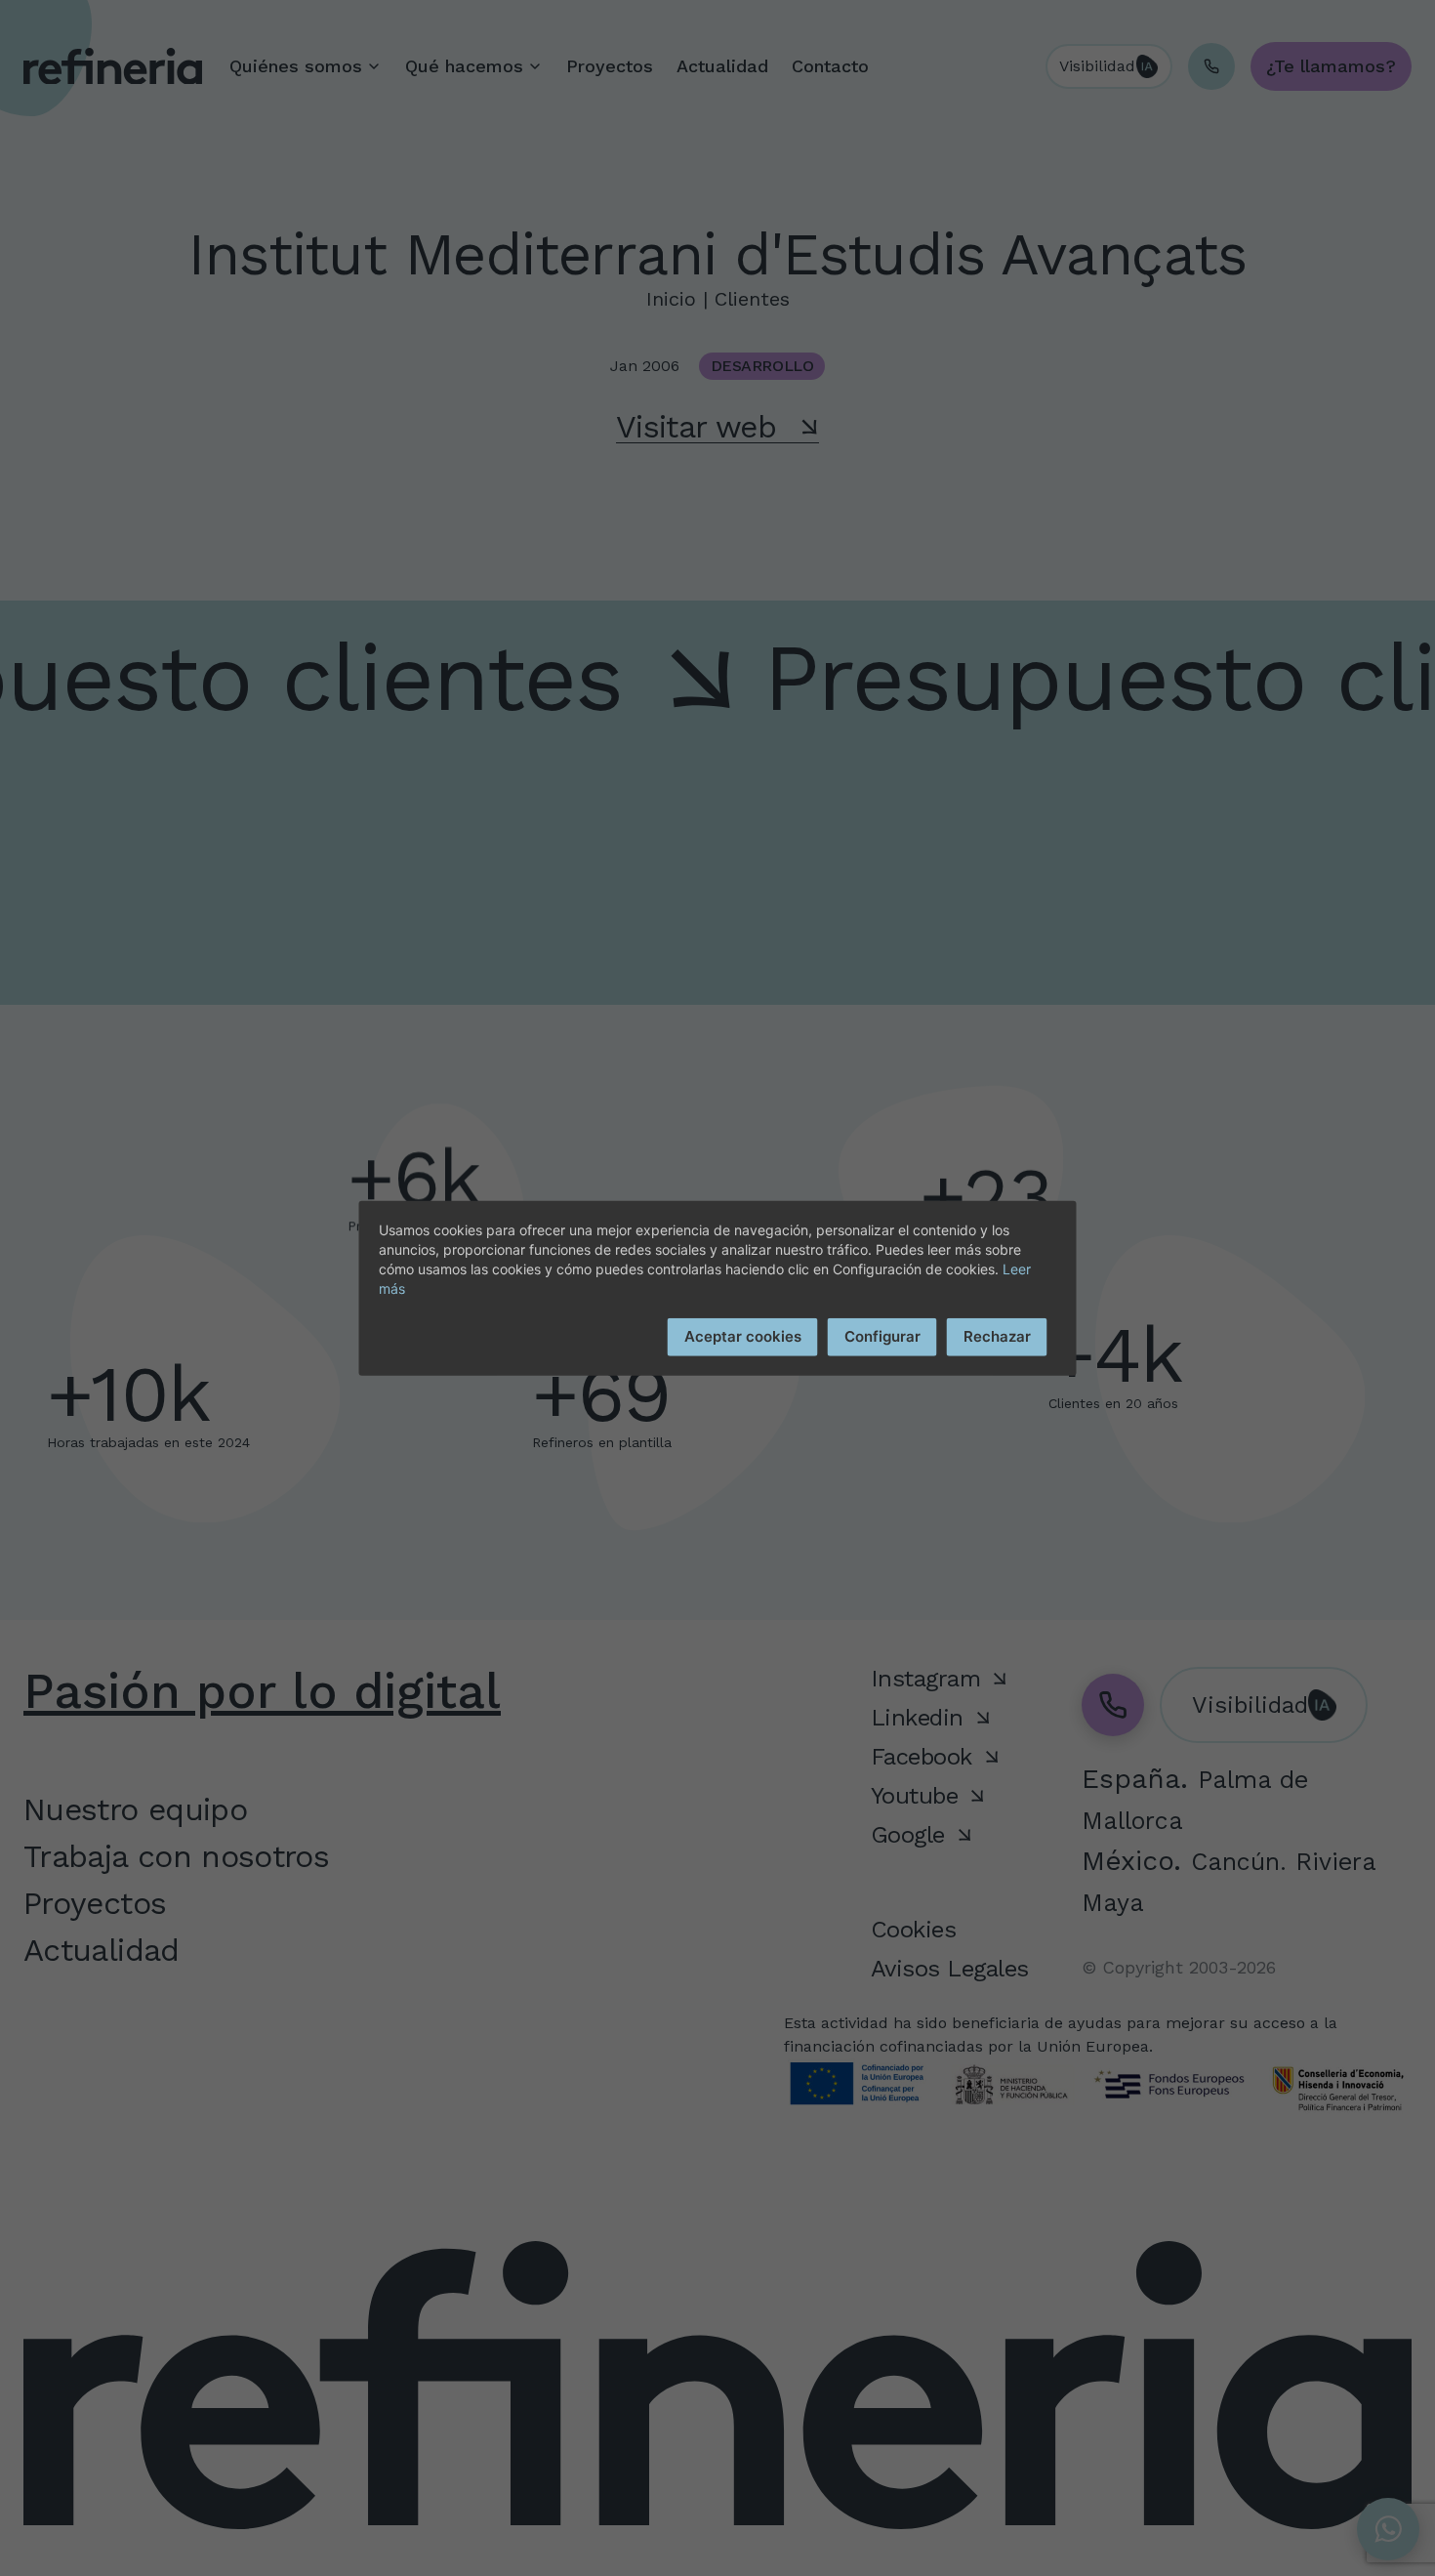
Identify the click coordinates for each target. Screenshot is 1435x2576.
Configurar (882, 1336)
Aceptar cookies (743, 1336)
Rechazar (997, 1336)
